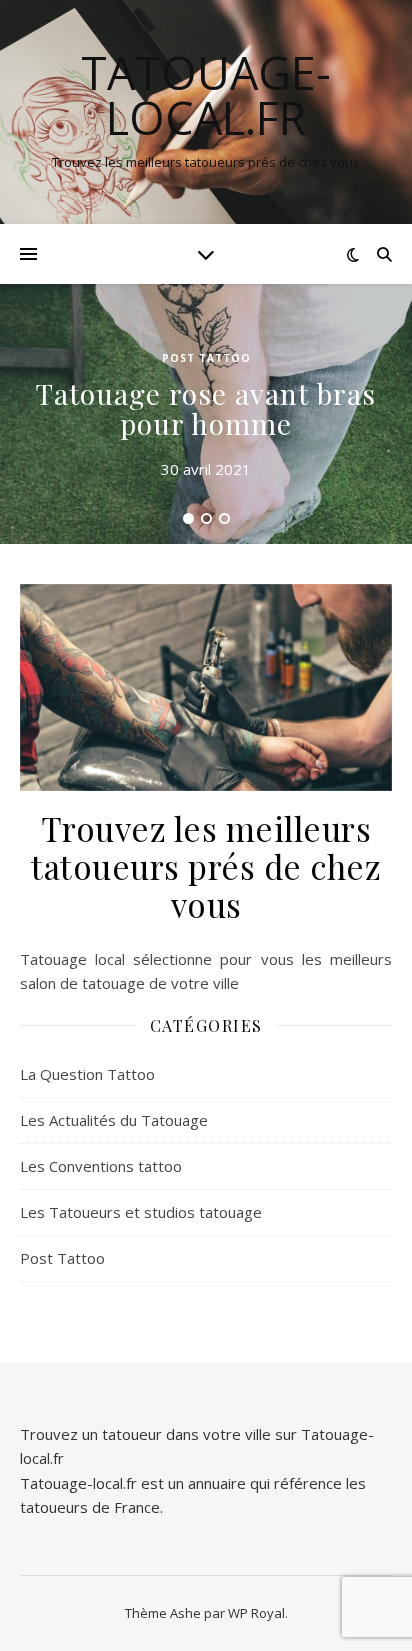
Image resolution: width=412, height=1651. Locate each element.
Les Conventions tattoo (101, 1166)
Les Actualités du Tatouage (114, 1120)
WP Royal (256, 1613)
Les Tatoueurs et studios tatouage (141, 1212)
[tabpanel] (206, 414)
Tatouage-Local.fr (206, 95)
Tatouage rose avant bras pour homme (206, 408)
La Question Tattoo (87, 1074)
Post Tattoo (206, 358)
